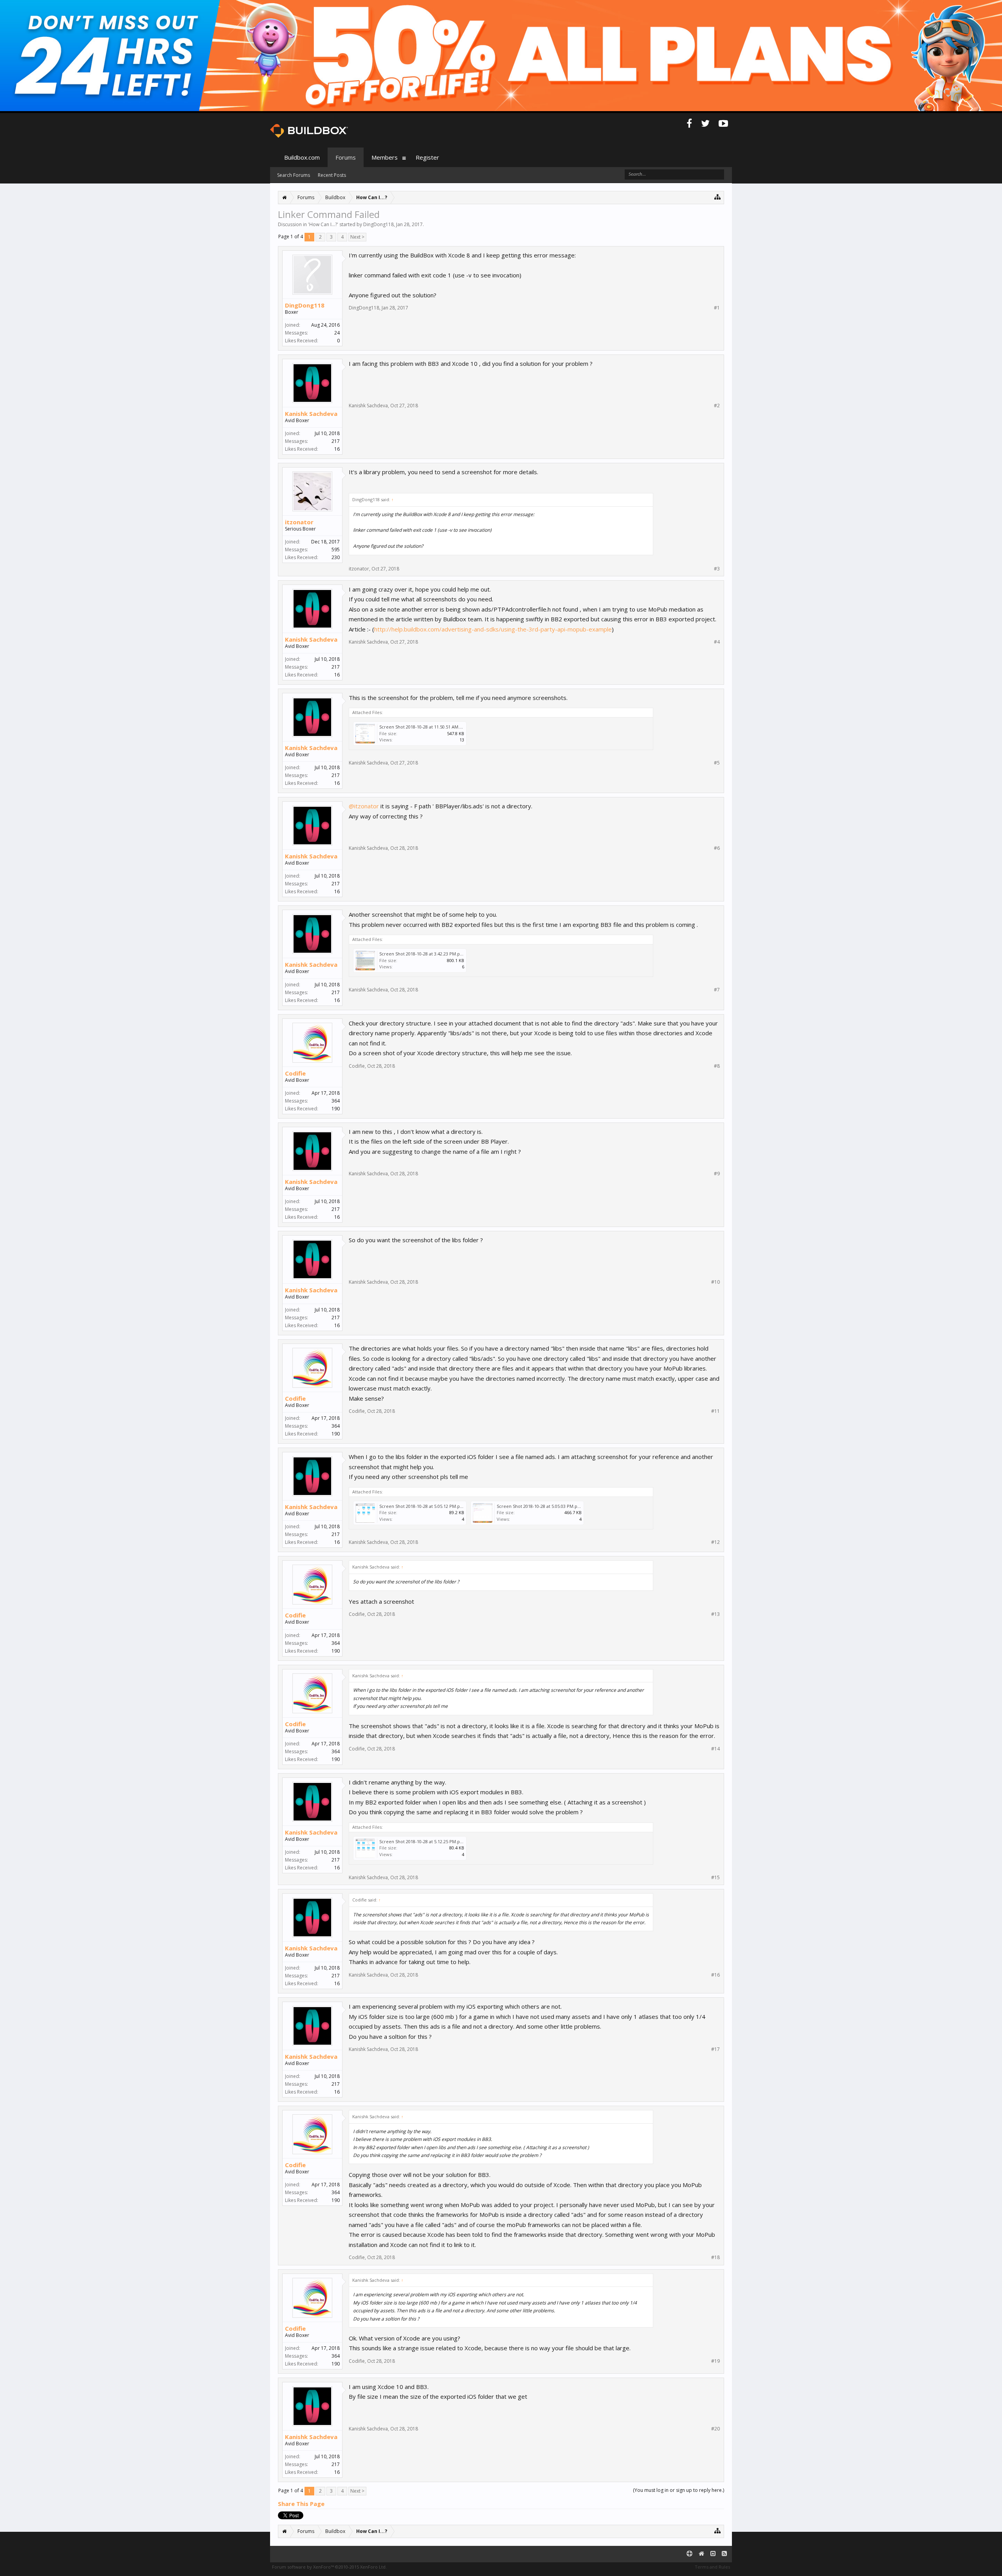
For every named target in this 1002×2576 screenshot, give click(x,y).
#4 (717, 642)
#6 (717, 848)
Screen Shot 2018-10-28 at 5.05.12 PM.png (422, 1506)
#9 (717, 1174)
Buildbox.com (302, 157)
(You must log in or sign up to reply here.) (679, 2490)
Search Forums (294, 175)
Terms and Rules (712, 2567)
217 (336, 441)
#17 (715, 2049)
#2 (717, 406)
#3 (717, 569)
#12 (715, 1542)
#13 (715, 1614)
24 (337, 333)
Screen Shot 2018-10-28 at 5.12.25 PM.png (422, 1841)
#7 (717, 990)
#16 (715, 1975)
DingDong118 (378, 224)
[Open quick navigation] (718, 197)
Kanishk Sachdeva (311, 414)
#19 (715, 2361)
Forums (346, 157)
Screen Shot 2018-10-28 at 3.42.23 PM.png (422, 954)
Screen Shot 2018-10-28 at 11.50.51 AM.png (423, 727)
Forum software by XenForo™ (329, 2567)
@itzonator (364, 806)
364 (336, 1101)
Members (385, 157)
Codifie (295, 1073)
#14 (715, 1749)
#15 (715, 1878)
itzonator (299, 522)
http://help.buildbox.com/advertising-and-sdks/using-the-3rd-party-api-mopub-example (493, 629)
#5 (717, 763)
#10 (715, 1282)
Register (427, 157)
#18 (715, 2258)
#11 (715, 1411)
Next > (357, 237)
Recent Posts (332, 175)
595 (336, 550)
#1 (717, 308)
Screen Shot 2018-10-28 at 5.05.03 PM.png (540, 1506)
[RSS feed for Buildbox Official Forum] (724, 2554)
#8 (717, 1066)
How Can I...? (323, 224)
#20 (715, 2429)
